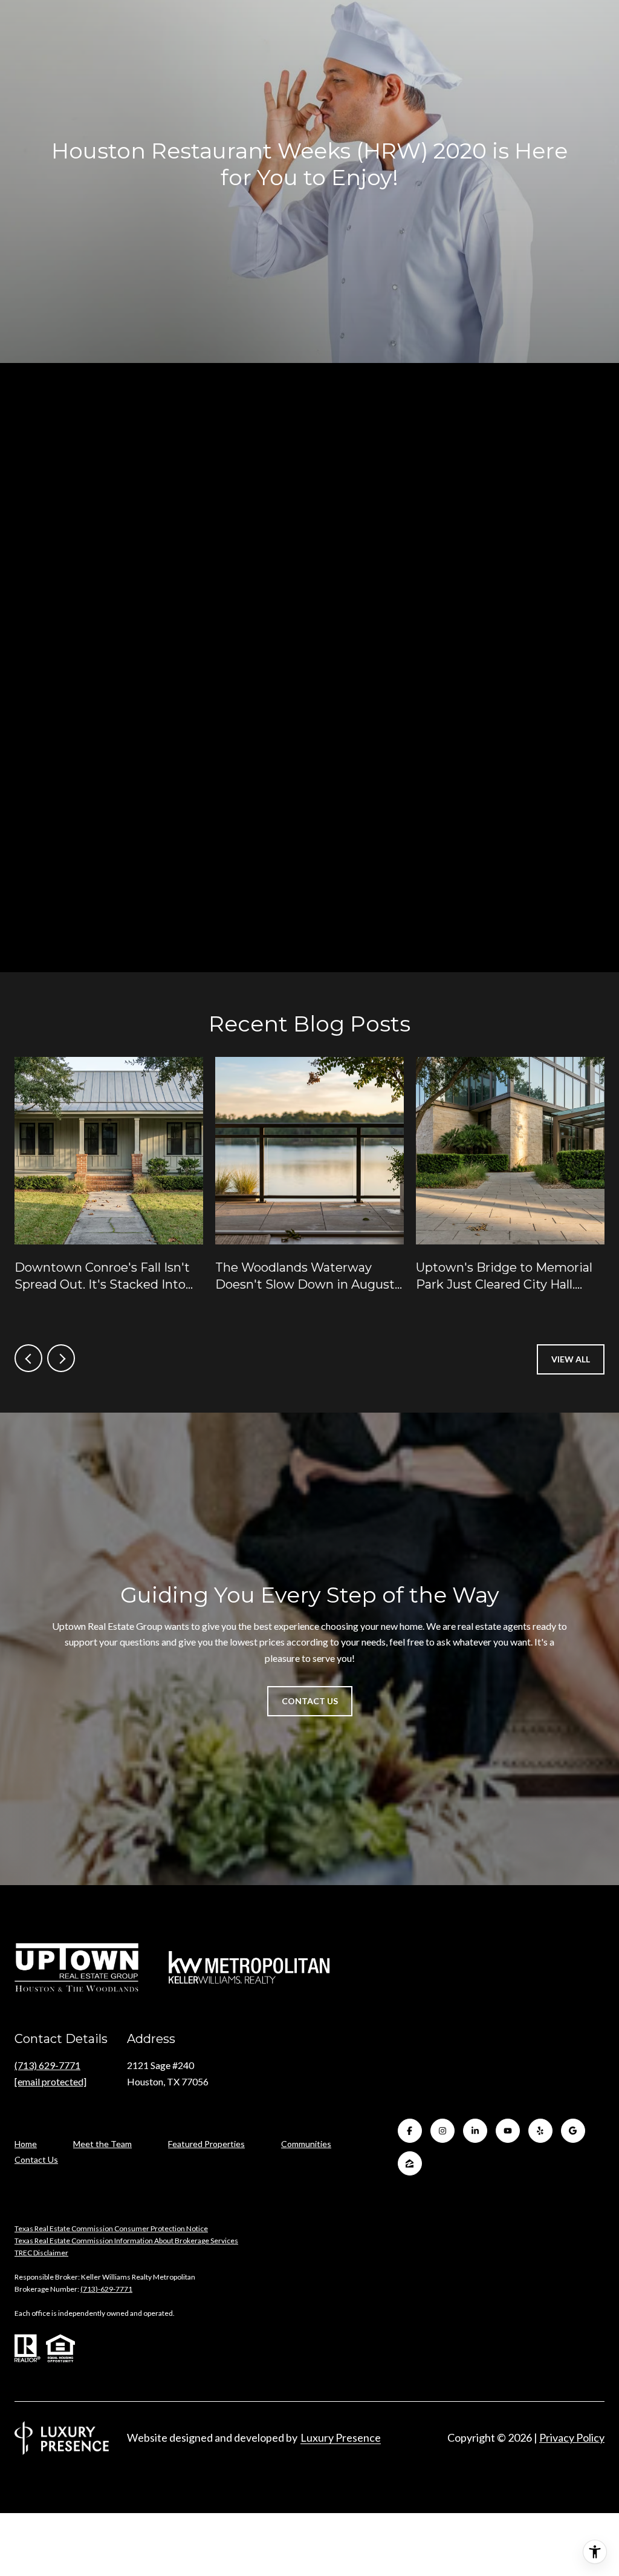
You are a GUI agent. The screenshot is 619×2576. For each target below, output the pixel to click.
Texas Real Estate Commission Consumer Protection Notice (111, 2228)
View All (571, 1359)
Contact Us (36, 2160)
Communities (306, 2144)
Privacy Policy (572, 2437)
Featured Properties (206, 2144)
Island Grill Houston (108, 732)
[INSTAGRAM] (442, 2131)
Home (26, 2144)
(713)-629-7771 (106, 2289)
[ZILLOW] (410, 2163)
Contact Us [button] (310, 1701)
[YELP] (540, 2131)
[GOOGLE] (573, 2131)
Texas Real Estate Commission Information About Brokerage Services (126, 2241)
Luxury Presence (341, 2437)
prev (28, 1358)
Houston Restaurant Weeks (485, 426)
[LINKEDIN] (475, 2131)
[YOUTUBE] (508, 2131)
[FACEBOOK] (410, 2131)
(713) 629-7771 (47, 2065)
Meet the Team (102, 2144)
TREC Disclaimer (41, 2253)
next (61, 1358)
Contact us (418, 909)
